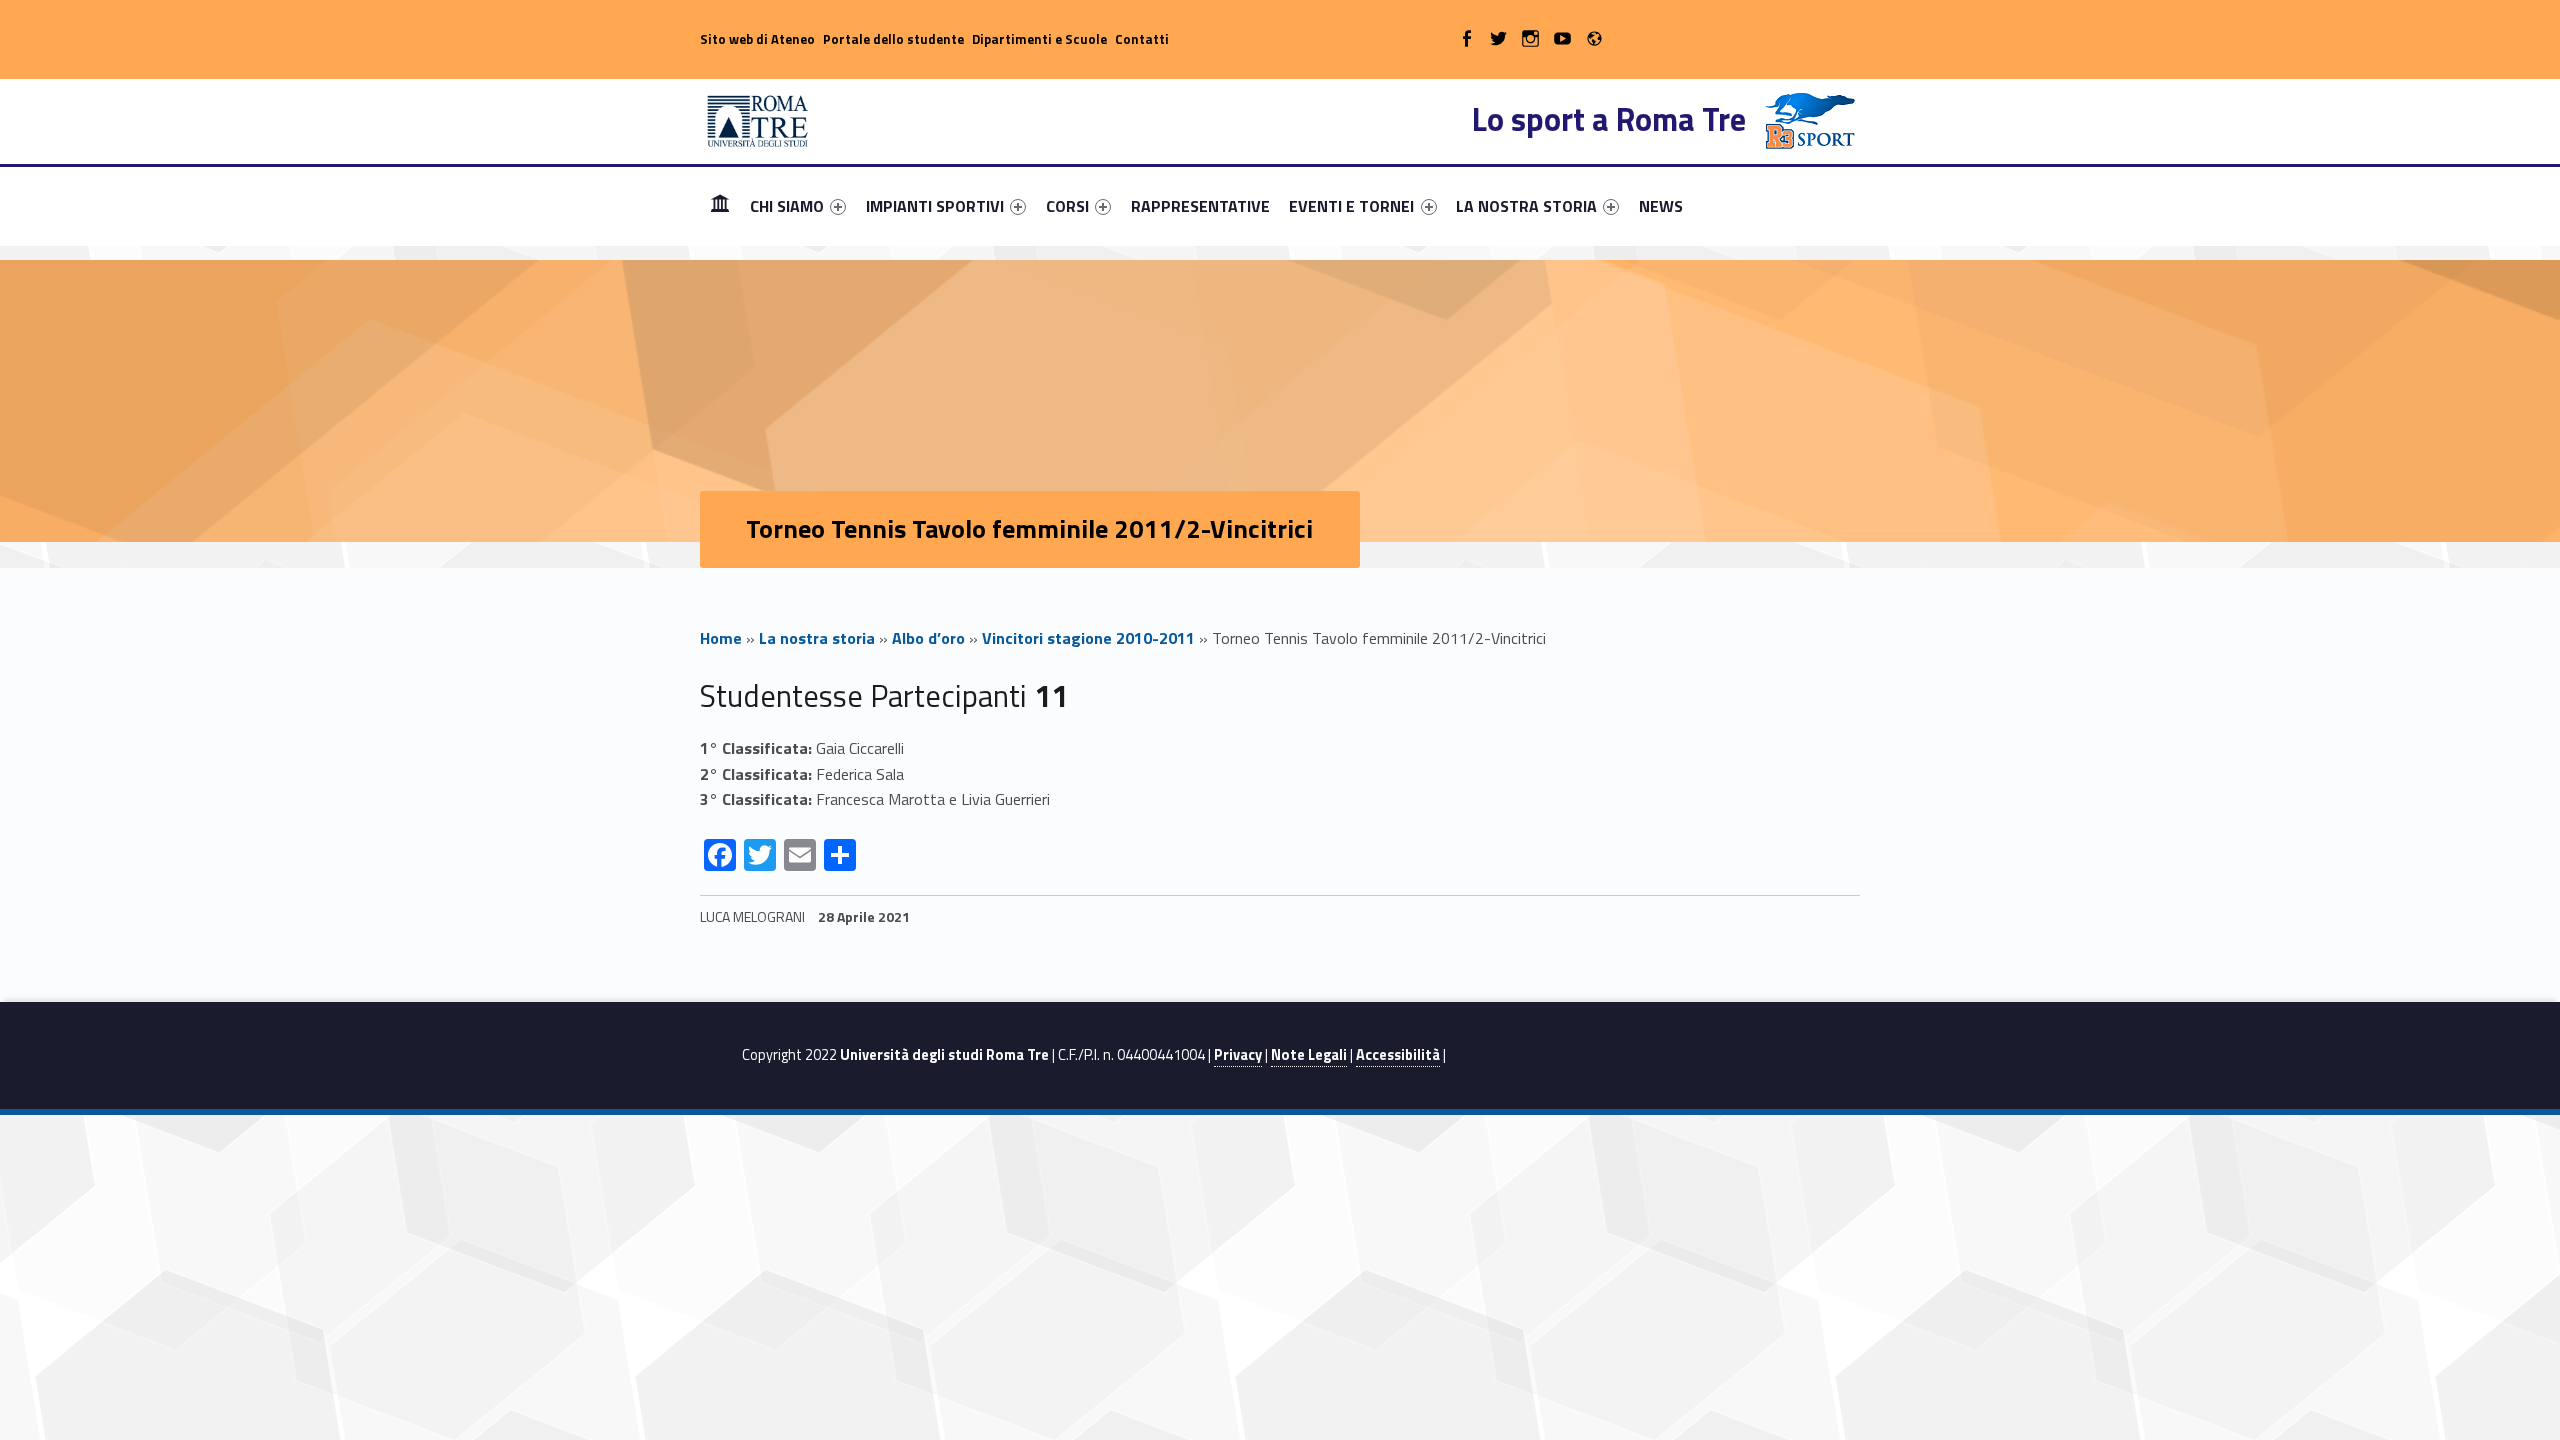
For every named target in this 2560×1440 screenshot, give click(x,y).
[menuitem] (720, 206)
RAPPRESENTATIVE (1200, 206)
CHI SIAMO (787, 206)
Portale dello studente (893, 39)
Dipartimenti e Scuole (1039, 39)
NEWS (1661, 206)
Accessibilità (1398, 1055)
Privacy (1238, 1055)
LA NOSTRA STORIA (1526, 206)
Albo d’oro (928, 638)
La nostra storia (817, 638)
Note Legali (1309, 1055)
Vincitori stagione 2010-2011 (1088, 638)
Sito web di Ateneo (757, 39)
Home (720, 205)
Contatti (1142, 39)
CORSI (1067, 206)
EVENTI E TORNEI (1351, 206)
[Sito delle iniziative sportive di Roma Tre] (758, 119)
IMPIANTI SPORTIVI (935, 206)
